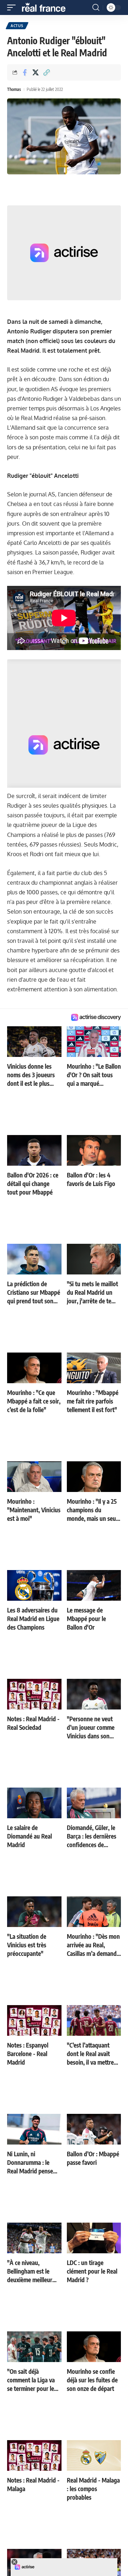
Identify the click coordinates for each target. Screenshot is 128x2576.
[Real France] (47, 7)
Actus (17, 26)
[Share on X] (36, 72)
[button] (13, 7)
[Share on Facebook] (25, 72)
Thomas (14, 89)
